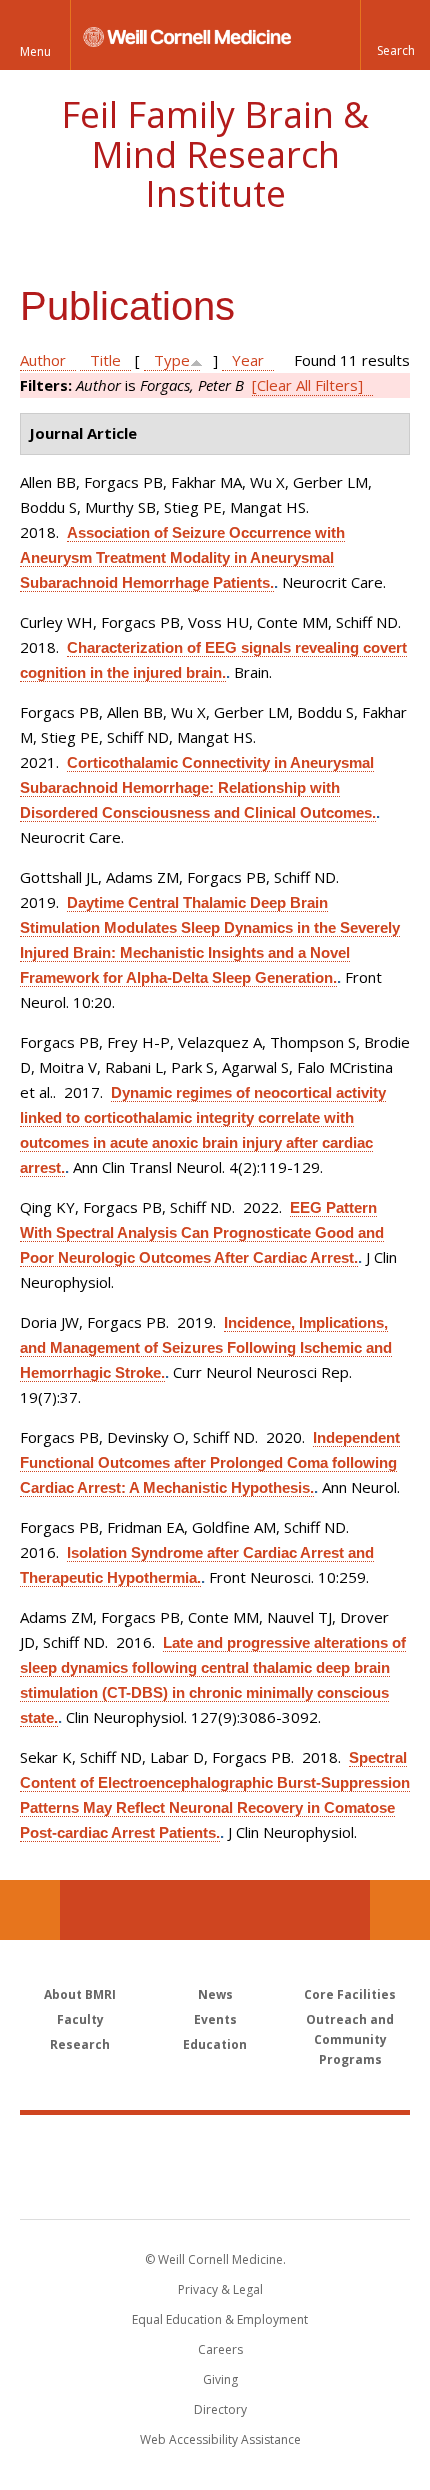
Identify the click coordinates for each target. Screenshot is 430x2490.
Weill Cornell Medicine (215, 2145)
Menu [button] (35, 51)
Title (105, 360)
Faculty (80, 2019)
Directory (220, 2409)
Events (215, 2019)
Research (80, 2044)
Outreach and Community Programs (350, 2039)
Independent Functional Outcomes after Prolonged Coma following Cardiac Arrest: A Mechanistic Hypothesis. (210, 1462)
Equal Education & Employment (220, 2319)
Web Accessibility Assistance (220, 2439)
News (215, 1994)
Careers (220, 2349)
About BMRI (80, 1994)
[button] (395, 35)
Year (248, 360)
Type (172, 360)
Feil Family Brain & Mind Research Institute (215, 154)
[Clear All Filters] (307, 385)
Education (215, 2044)
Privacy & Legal (220, 2289)
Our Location (30, 1910)
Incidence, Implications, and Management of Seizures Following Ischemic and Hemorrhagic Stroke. (206, 1347)
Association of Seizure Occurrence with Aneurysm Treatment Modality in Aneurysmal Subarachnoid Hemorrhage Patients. (182, 557)
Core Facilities (350, 1994)
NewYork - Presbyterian (215, 2187)
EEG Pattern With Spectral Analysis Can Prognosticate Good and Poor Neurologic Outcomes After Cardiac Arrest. (202, 1232)
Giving (220, 2379)
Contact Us (400, 1910)
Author (43, 360)
